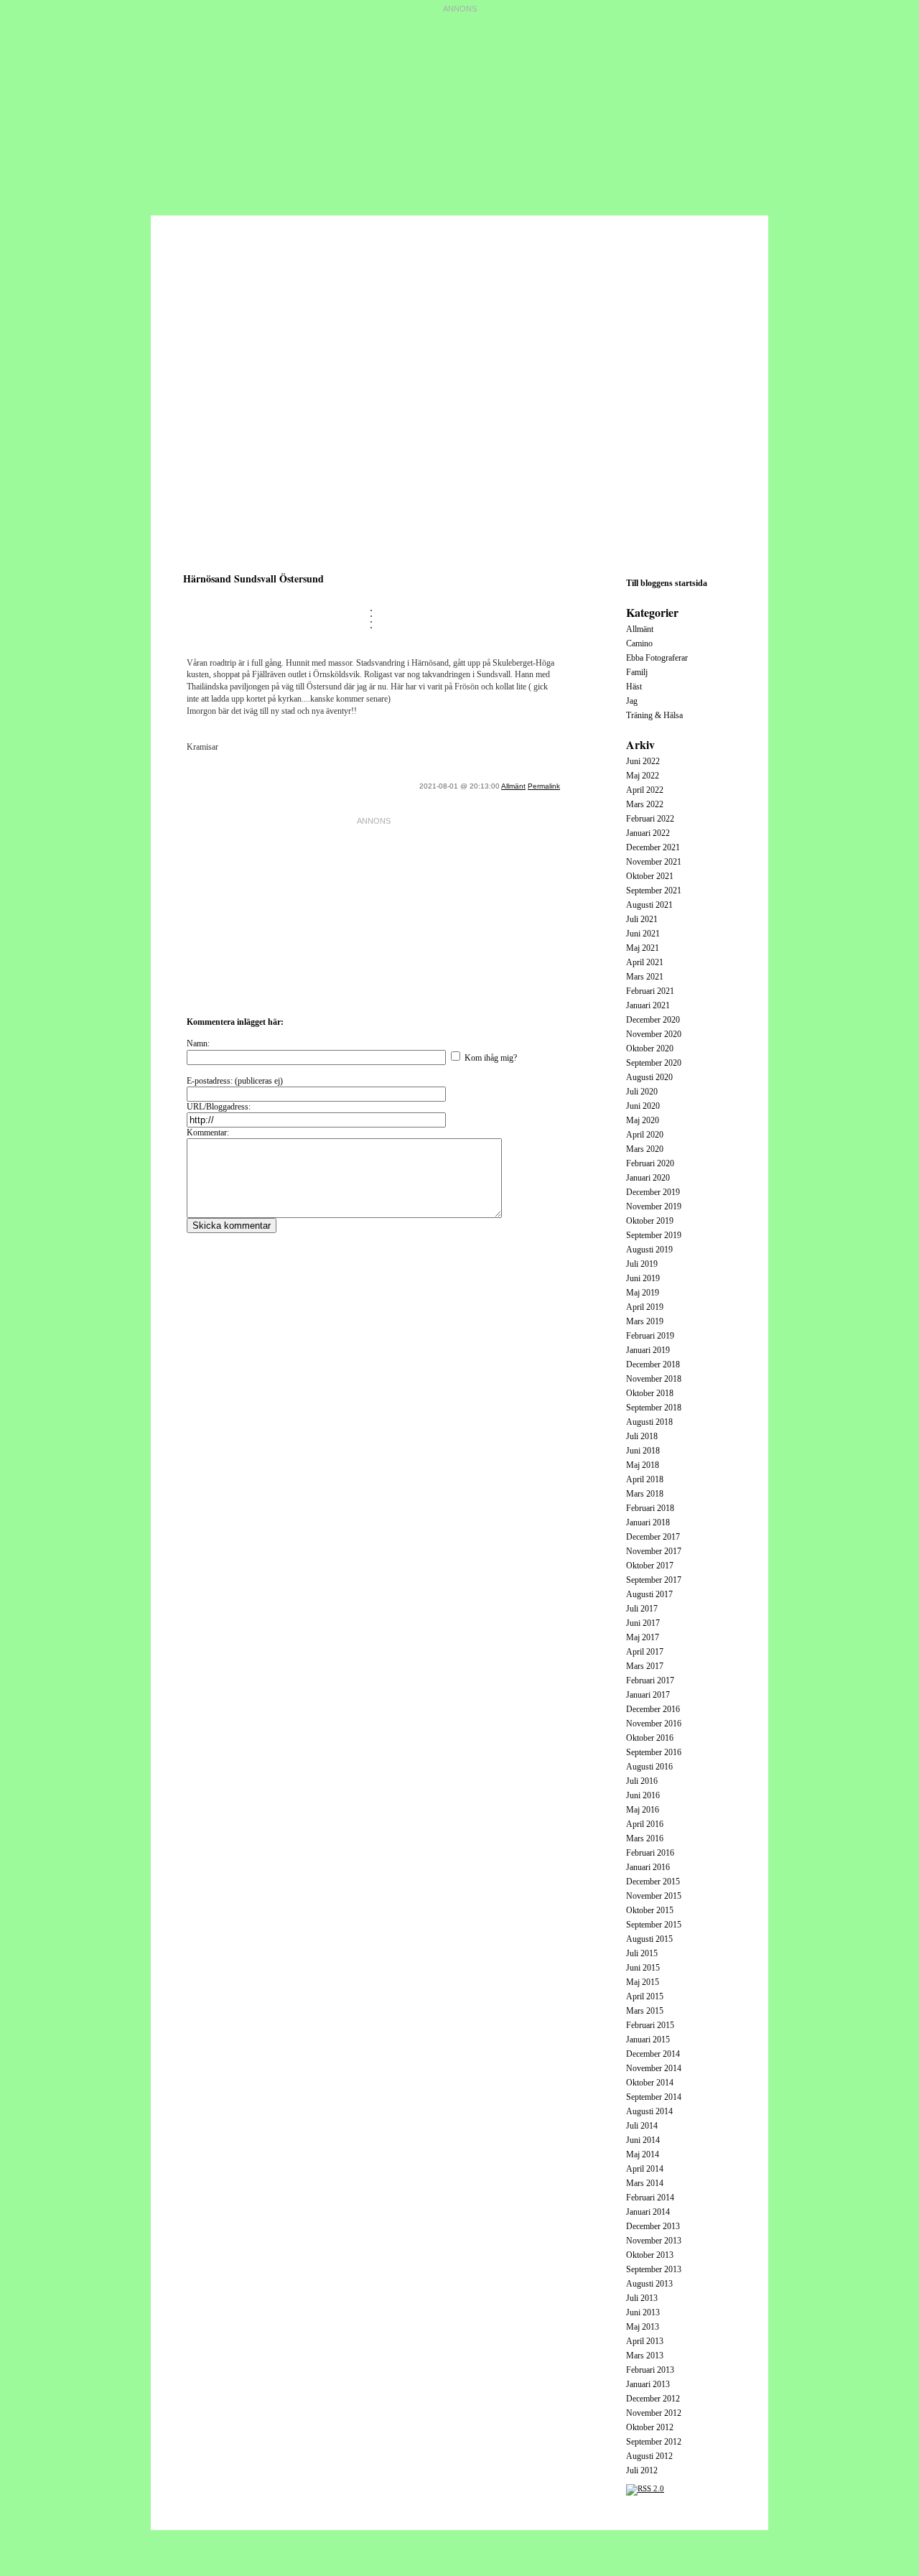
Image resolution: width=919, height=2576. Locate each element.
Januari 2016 (648, 1867)
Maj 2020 (643, 1120)
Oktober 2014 (650, 2083)
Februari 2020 (650, 1163)
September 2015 (654, 1925)
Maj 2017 (643, 1637)
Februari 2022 (650, 819)
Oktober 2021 (650, 876)
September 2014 (654, 2097)
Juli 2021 (642, 919)
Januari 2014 (648, 2212)
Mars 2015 (645, 2011)
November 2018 (654, 1379)
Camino (639, 643)
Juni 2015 (643, 1968)
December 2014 (653, 2054)
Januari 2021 (648, 1005)
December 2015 (653, 1882)
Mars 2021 (645, 977)
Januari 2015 (648, 2040)
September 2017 (654, 1580)
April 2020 (645, 1135)
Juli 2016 (642, 1781)
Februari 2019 (650, 1336)
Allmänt (513, 786)
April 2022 (645, 790)
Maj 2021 (643, 948)
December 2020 (653, 1020)
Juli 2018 (642, 1436)
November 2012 (654, 2413)
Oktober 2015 (650, 1910)
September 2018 (654, 1408)
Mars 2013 (645, 2356)
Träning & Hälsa (654, 715)
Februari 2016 (650, 1853)
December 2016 (653, 1709)
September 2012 (654, 2442)
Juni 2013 (643, 2312)
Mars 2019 (645, 1321)
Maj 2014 (643, 2154)
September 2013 (654, 2269)
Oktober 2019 (650, 1221)
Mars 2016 (645, 1838)
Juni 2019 (643, 1278)
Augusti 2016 (649, 1767)
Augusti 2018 (649, 1422)
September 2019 (654, 1235)
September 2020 (654, 1063)
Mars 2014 (645, 2183)
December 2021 (653, 847)
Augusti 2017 (649, 1594)
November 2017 (654, 1551)
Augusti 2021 (649, 905)
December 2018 (653, 1364)
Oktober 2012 (650, 2427)
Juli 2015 (642, 1953)
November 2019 (654, 1206)
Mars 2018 (645, 1494)
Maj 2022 (643, 776)
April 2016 (645, 1824)
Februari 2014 (650, 2198)
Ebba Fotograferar (657, 658)
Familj (637, 672)
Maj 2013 (643, 2327)
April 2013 (645, 2341)
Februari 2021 (650, 991)
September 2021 (654, 891)
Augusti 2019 (649, 1250)
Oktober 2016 (650, 1738)
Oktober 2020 (650, 1048)
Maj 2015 (643, 1982)
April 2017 (645, 1652)
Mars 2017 (645, 1666)
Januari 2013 (648, 2384)
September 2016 (654, 1752)
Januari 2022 (648, 833)
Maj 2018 (643, 1465)
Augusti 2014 (649, 2111)
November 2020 (654, 1034)
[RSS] (645, 2488)
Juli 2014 (642, 2126)
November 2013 (654, 2241)
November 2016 (654, 1724)
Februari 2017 (650, 1680)
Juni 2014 (643, 2140)
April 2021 (645, 962)
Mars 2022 (645, 804)
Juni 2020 (643, 1106)
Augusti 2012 (649, 2456)
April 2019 (645, 1307)
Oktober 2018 (650, 1393)
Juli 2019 (642, 1264)
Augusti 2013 (649, 2284)
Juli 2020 (642, 1092)
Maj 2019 (643, 1293)
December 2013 (653, 2226)
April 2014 (645, 2169)
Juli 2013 (642, 2298)
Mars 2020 (645, 1149)
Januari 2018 (648, 1522)
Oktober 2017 (650, 1566)
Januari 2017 (648, 1695)
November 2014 (654, 2068)
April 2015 (645, 1996)
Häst (634, 687)
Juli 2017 (642, 1609)
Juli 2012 (642, 2470)
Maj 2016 (643, 1810)
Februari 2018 (650, 1508)
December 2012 (653, 2399)
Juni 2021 (643, 934)
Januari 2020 (648, 1178)
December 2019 (653, 1192)
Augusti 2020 (649, 1077)
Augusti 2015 (649, 1939)
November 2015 (654, 1896)
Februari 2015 (650, 2025)
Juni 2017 (643, 1623)
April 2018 (645, 1479)
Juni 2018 (643, 1451)
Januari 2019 (648, 1350)
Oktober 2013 (650, 2255)
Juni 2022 (643, 761)
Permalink (544, 786)
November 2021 (654, 862)
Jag (632, 701)
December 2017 (653, 1537)
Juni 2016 (643, 1795)
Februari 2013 (650, 2370)
